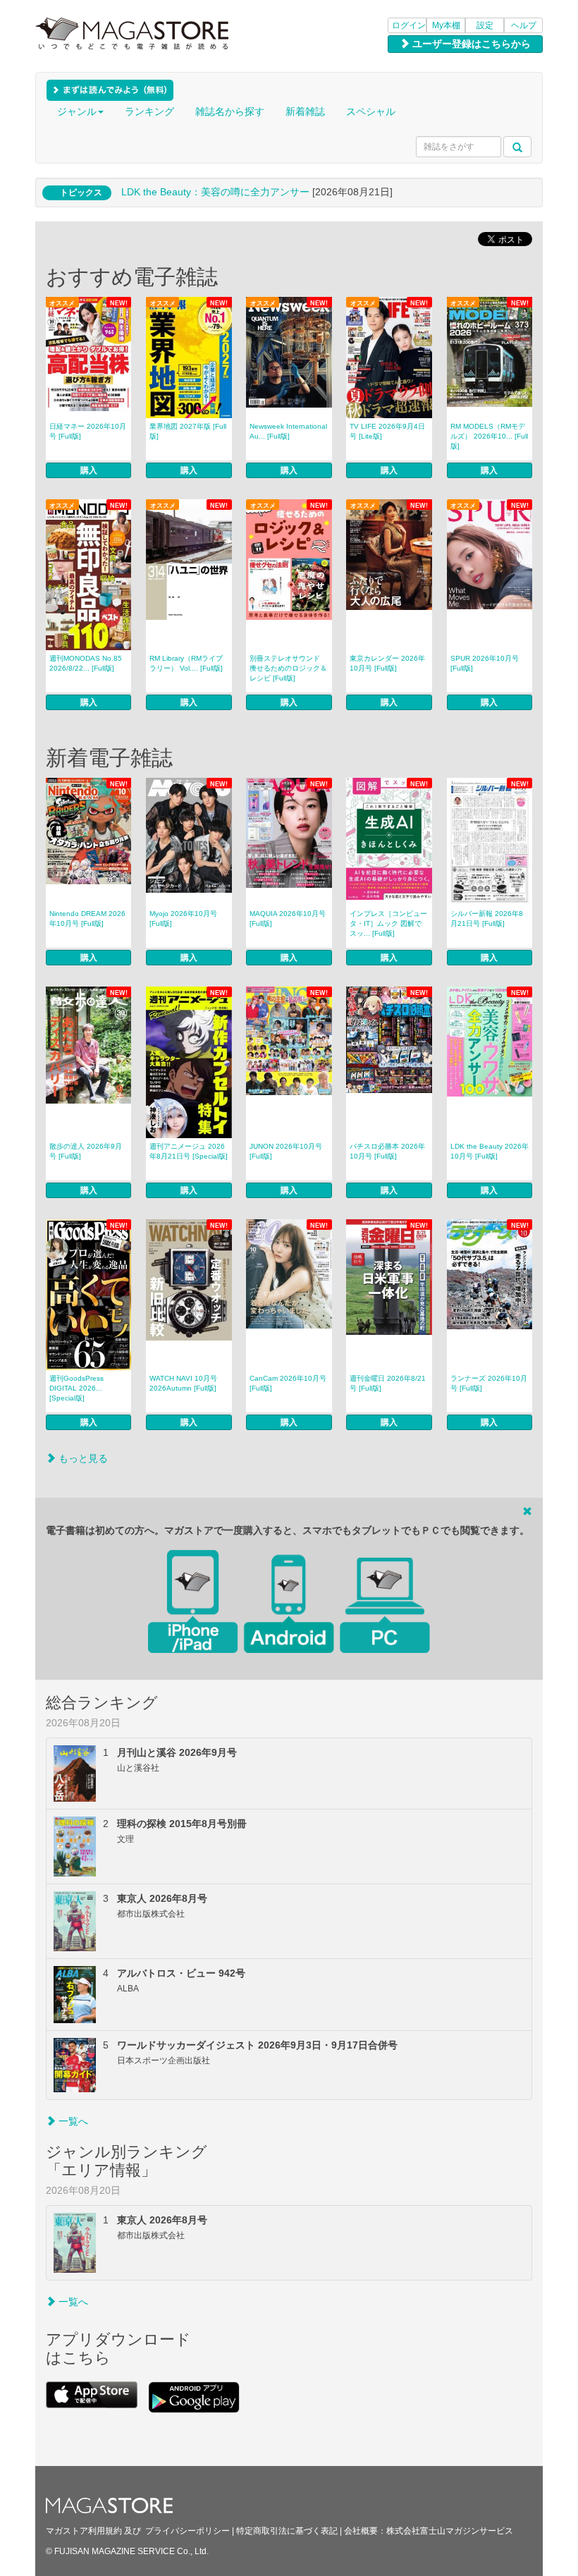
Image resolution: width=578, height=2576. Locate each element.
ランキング (149, 111)
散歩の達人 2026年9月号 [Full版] (86, 1151)
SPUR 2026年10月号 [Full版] (485, 663)
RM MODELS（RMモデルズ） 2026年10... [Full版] (489, 436)
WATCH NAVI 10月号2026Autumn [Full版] (183, 1383)
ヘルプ (524, 25)
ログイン (409, 25)
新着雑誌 (305, 111)
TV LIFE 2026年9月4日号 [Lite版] (387, 431)
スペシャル (371, 111)
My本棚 (446, 25)
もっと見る (82, 1458)
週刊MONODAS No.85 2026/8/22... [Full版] (86, 663)
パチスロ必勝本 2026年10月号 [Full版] (387, 1151)
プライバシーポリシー (187, 2531)
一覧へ (72, 2121)
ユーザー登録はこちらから (470, 44)
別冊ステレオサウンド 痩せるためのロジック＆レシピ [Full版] (288, 668)
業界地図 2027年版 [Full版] (188, 431)
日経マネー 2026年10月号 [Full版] (88, 431)
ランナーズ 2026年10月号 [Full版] (489, 1383)
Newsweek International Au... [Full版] (288, 431)
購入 (89, 470)
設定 (485, 25)
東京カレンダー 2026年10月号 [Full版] (387, 663)
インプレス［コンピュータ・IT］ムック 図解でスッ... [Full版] (388, 923)
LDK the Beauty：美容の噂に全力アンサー (215, 192)
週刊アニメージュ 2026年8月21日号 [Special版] (189, 1151)
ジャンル (77, 111)
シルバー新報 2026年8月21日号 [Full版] (487, 918)
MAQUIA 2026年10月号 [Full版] (288, 918)
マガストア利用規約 (84, 2531)
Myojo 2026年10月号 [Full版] (183, 918)
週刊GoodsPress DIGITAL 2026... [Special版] (76, 1388)
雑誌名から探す (230, 111)
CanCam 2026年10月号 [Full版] (288, 1383)
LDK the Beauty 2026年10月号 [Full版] (490, 1151)
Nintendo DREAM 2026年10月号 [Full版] (87, 918)
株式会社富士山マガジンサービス (450, 2531)
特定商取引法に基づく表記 (287, 2531)
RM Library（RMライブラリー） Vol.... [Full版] (186, 663)
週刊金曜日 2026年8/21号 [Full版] (388, 1383)
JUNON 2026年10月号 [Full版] (286, 1151)
